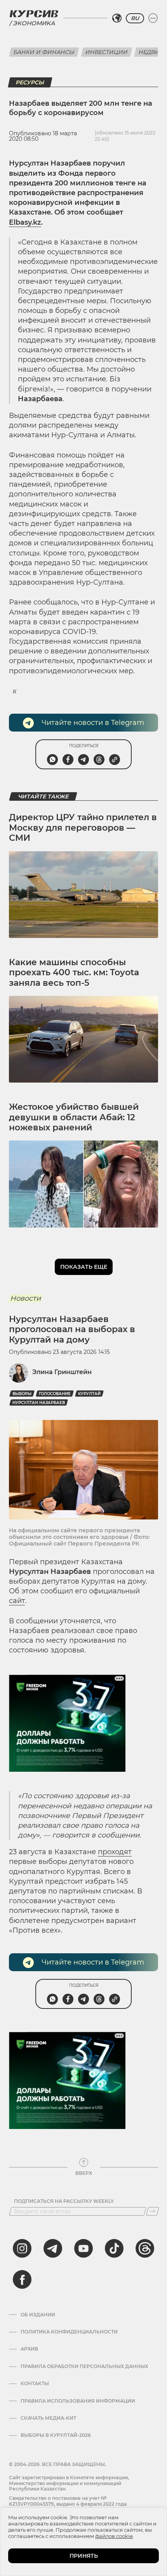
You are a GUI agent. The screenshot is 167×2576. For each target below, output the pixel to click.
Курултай (89, 1394)
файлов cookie (114, 2536)
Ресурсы (30, 82)
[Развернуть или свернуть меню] (153, 18)
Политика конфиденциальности (69, 2332)
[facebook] (22, 2279)
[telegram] (53, 2248)
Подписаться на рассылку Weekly (64, 2201)
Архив (29, 2349)
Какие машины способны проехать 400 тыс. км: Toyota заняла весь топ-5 (74, 973)
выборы (22, 1394)
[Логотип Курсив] (34, 14)
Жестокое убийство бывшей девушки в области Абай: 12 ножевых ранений (74, 1117)
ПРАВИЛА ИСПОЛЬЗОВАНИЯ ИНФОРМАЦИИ (78, 2401)
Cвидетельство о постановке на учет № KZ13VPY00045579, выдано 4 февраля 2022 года (68, 2501)
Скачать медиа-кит (48, 2418)
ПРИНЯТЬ (84, 2556)
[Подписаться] (153, 2211)
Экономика (34, 23)
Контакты (35, 2384)
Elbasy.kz (25, 222)
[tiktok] (114, 2248)
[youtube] (83, 2248)
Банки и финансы (44, 52)
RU (135, 18)
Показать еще (84, 1267)
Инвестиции (107, 52)
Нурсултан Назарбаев (39, 1403)
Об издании (38, 2315)
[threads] (145, 2248)
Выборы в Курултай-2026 (56, 2435)
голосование (55, 1394)
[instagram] (22, 2248)
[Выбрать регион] (117, 18)
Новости (25, 1298)
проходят (115, 1852)
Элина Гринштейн (62, 1372)
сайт (17, 1601)
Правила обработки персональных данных (84, 2366)
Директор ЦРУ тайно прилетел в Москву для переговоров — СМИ (83, 828)
